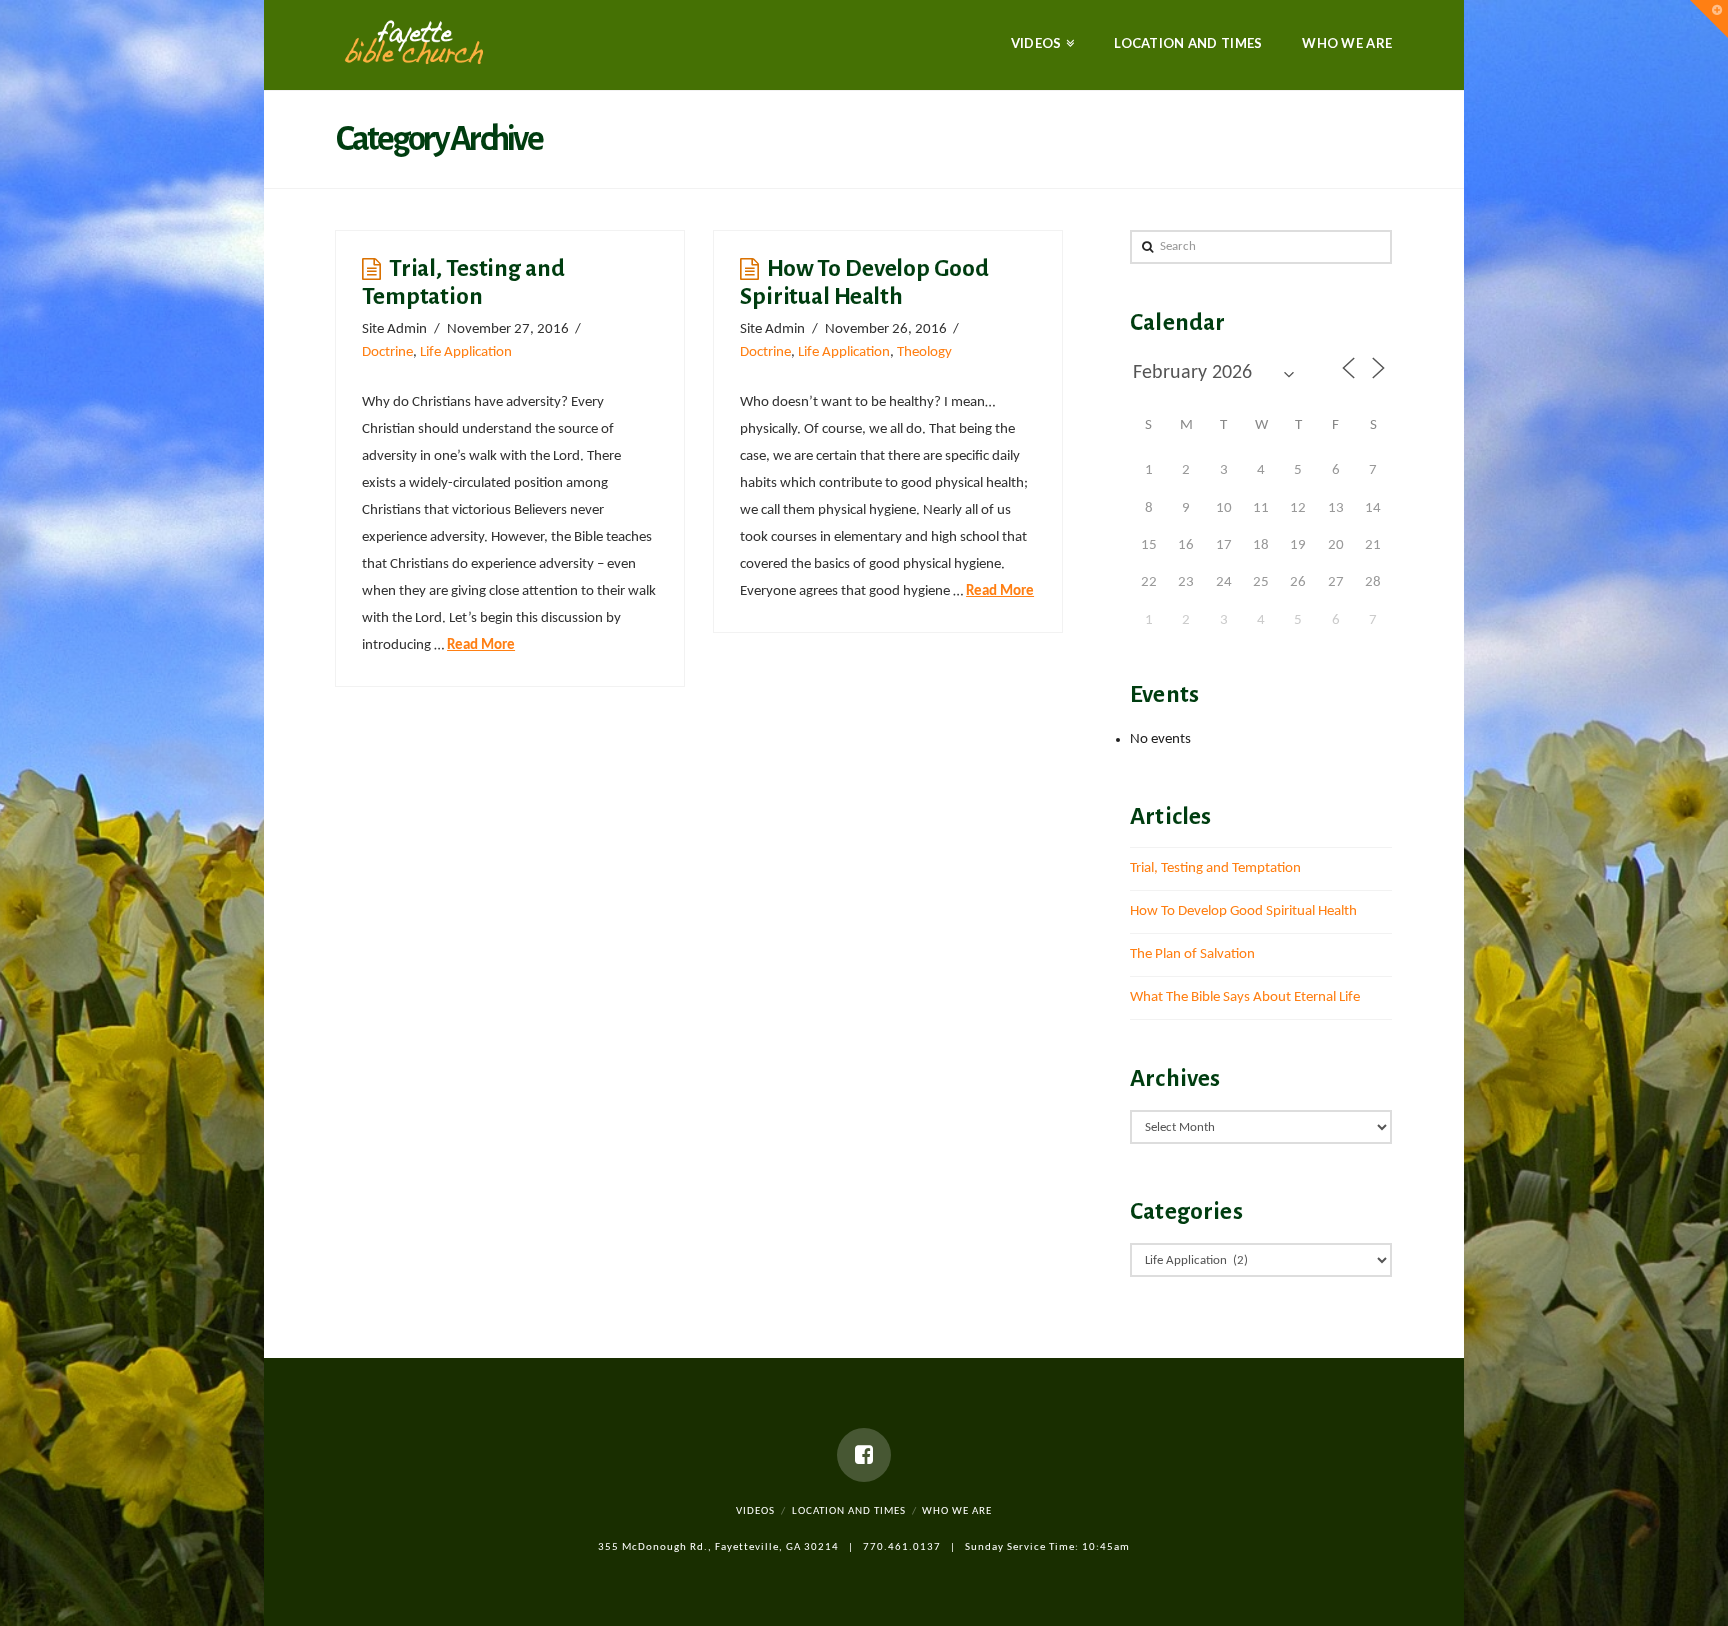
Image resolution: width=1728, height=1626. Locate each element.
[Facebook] (864, 1455)
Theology (924, 352)
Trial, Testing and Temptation (1215, 868)
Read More (481, 645)
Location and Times (849, 1511)
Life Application (466, 352)
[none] (413, 43)
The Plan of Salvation (1192, 954)
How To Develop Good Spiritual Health (1243, 911)
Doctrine (387, 352)
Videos (755, 1511)
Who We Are (957, 1511)
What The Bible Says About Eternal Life (1245, 997)
